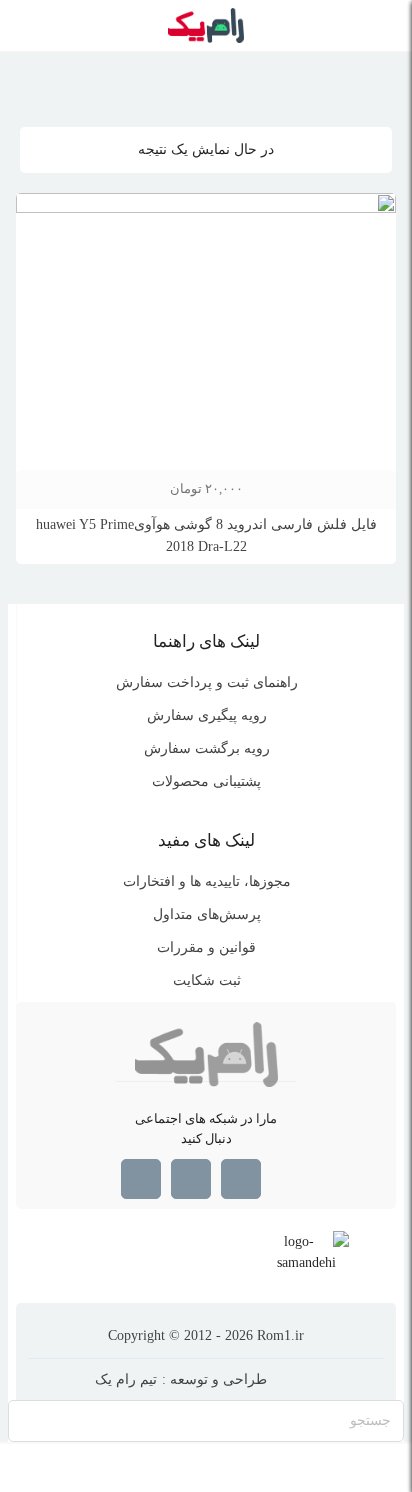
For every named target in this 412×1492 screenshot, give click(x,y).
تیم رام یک (126, 1379)
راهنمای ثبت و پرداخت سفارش (207, 682)
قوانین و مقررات (206, 947)
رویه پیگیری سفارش (207, 715)
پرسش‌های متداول (207, 914)
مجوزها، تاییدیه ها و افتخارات (207, 881)
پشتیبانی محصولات (206, 781)
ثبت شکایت (207, 980)
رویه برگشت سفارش (207, 748)
